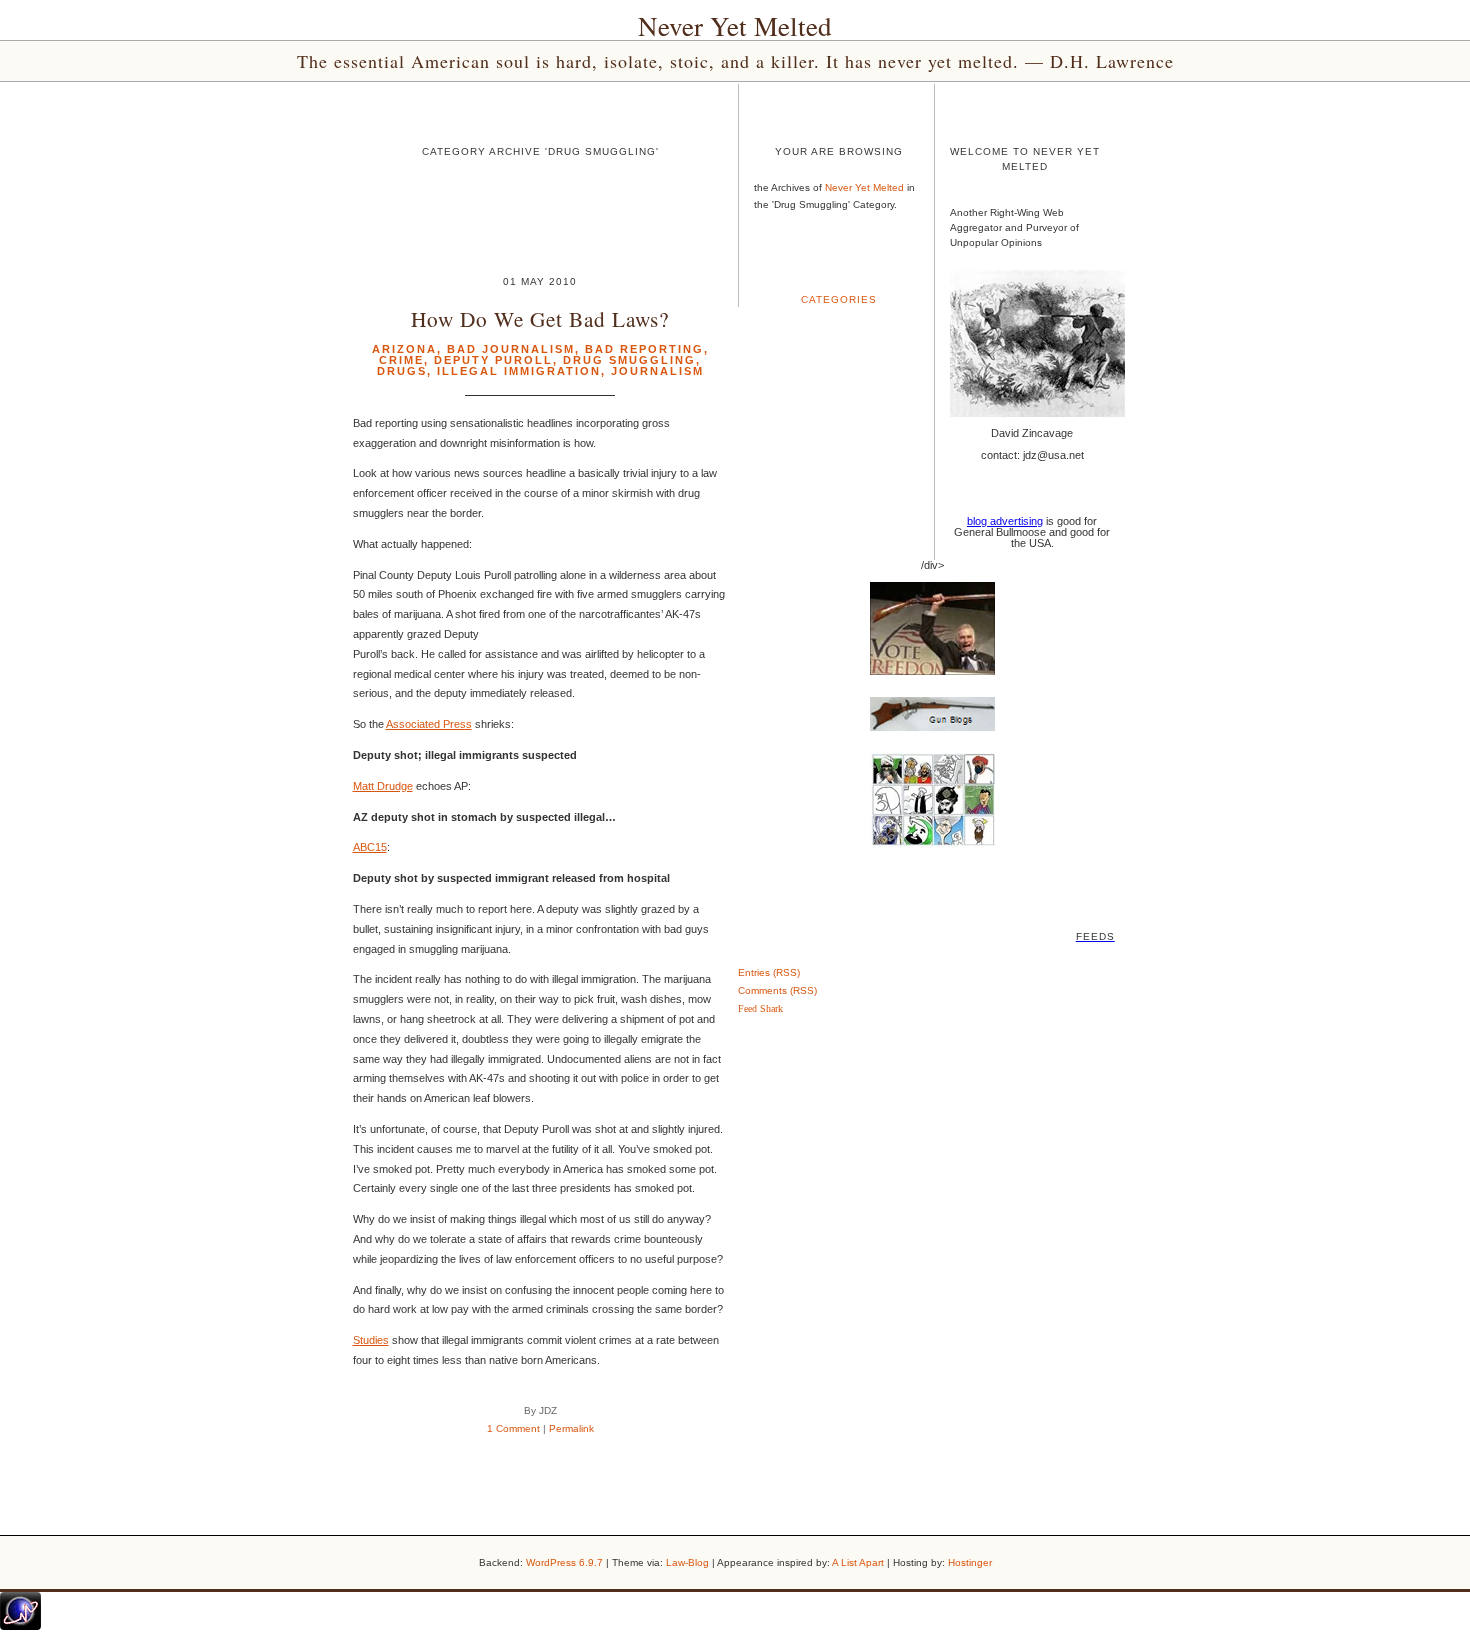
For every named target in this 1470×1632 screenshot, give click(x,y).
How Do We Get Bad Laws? (540, 318)
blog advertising (1005, 521)
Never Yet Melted (735, 26)
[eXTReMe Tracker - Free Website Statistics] (20, 1626)
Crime (401, 360)
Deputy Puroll (493, 360)
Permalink (571, 1428)
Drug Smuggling (629, 360)
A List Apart (858, 1562)
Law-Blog (687, 1562)
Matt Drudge (383, 786)
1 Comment (513, 1428)
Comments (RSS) (777, 990)
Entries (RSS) (769, 972)
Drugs (402, 371)
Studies (371, 1340)
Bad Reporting (644, 349)
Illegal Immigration (519, 371)
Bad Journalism (511, 349)
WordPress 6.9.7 (564, 1562)
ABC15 (370, 847)
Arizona (404, 349)
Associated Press (429, 724)
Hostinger (970, 1562)
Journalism (657, 371)
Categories (839, 299)
